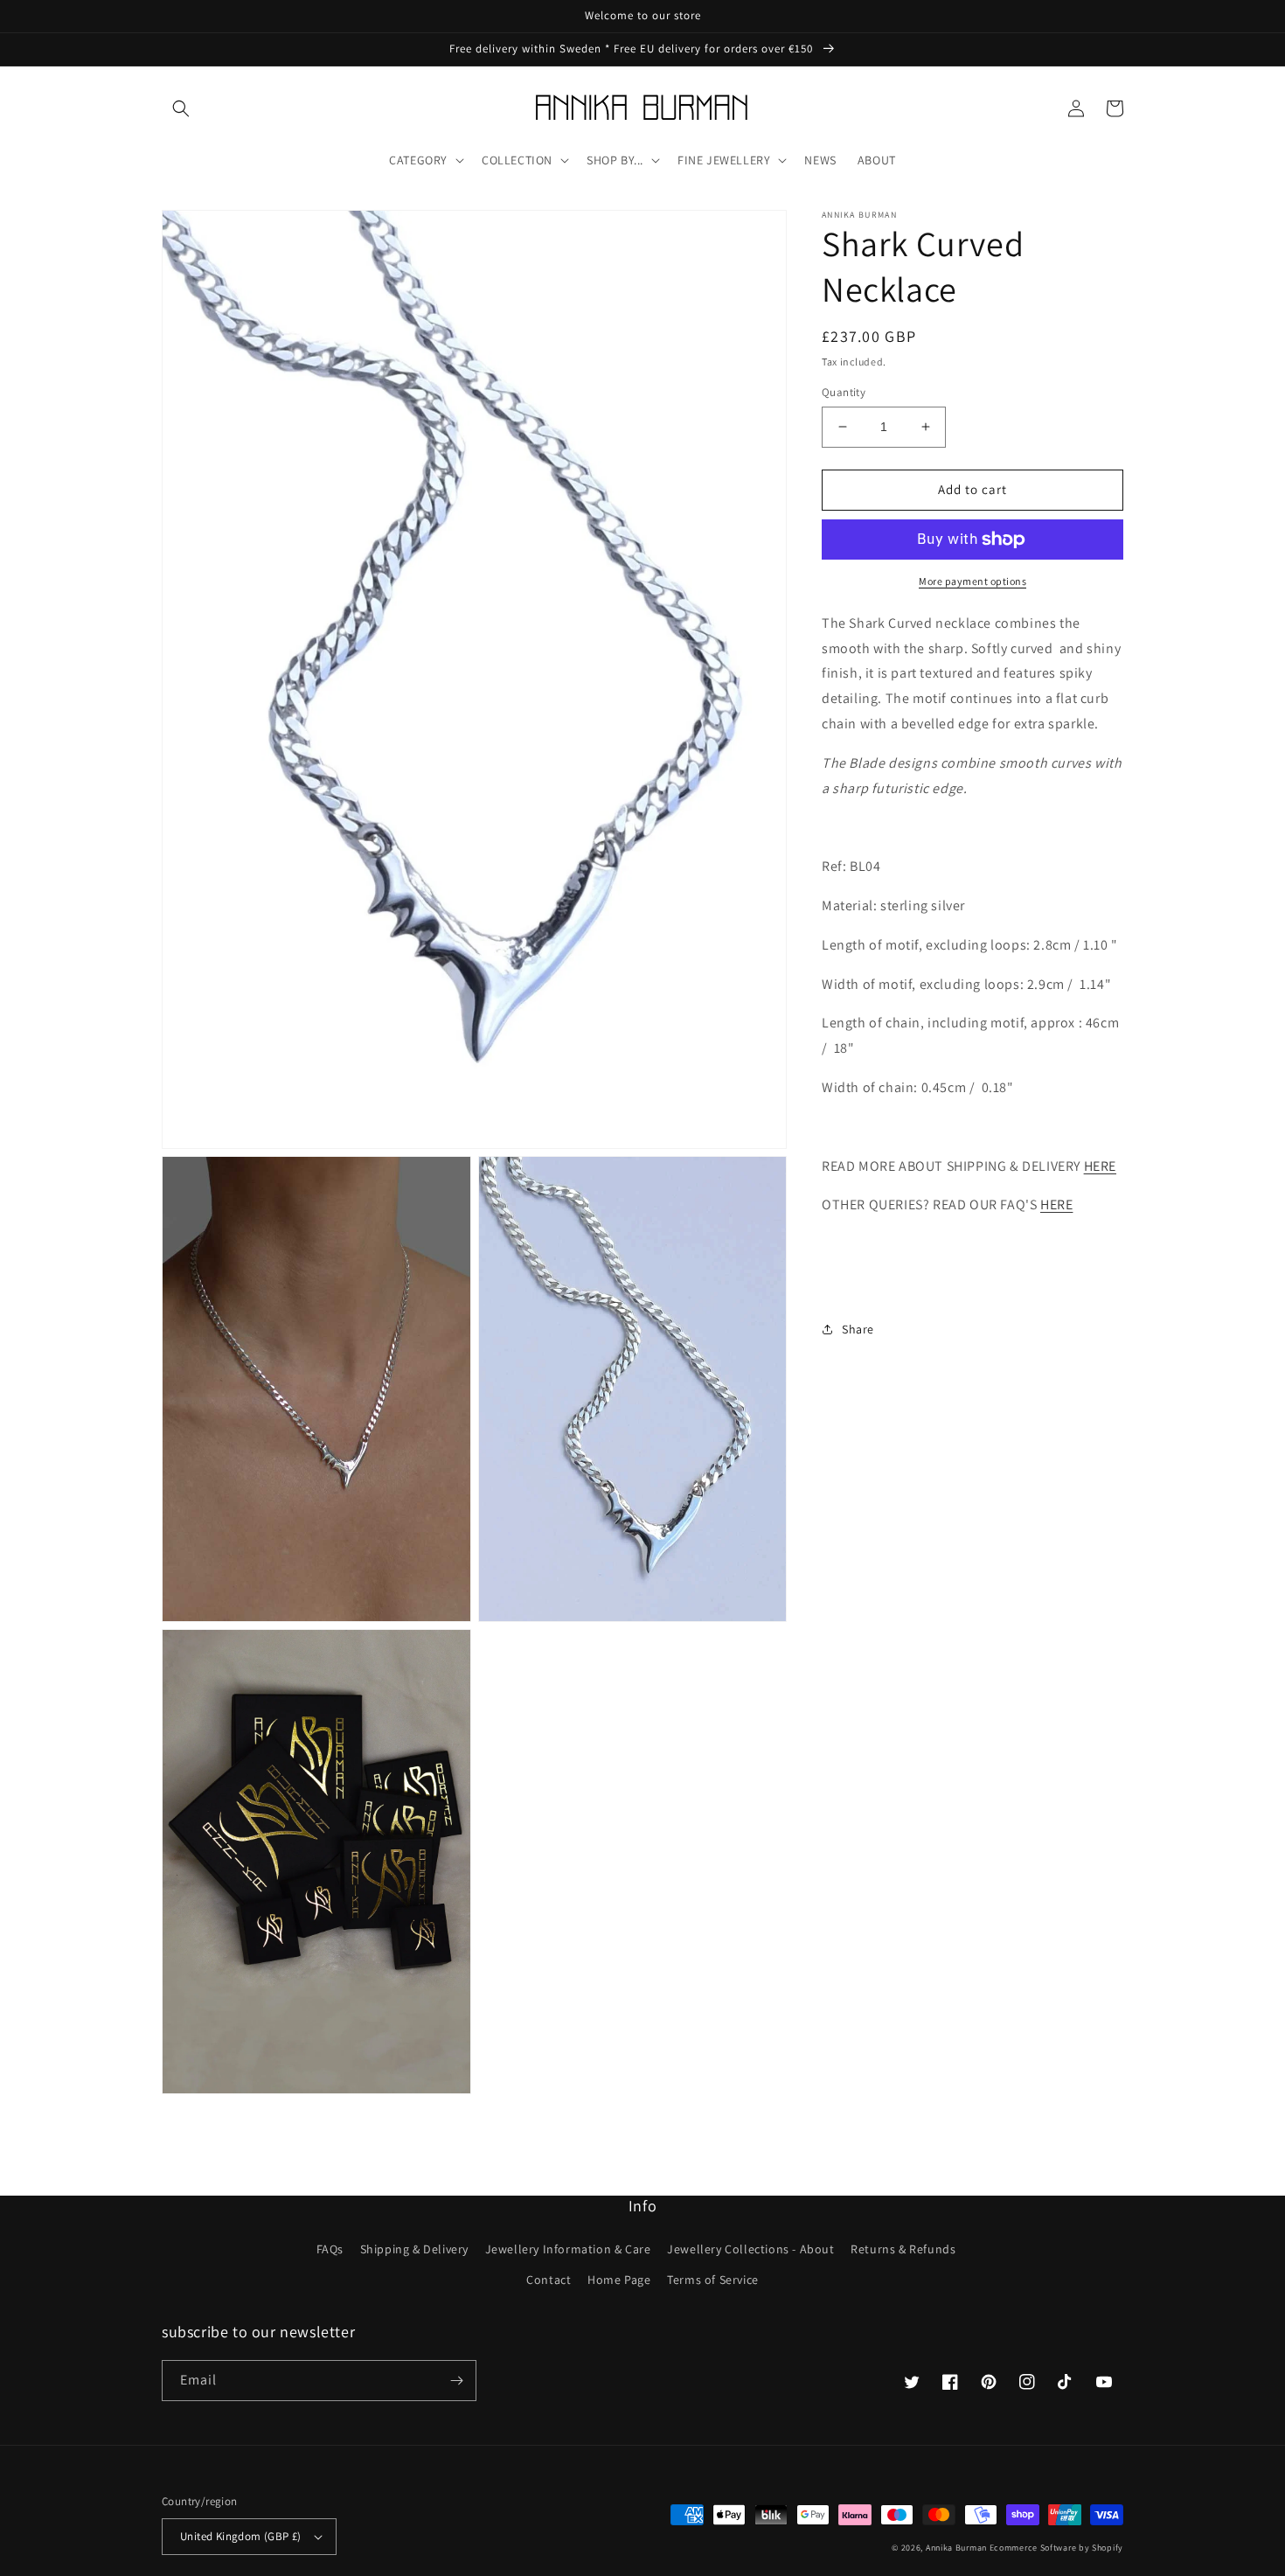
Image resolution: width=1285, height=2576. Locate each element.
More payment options (972, 581)
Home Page (619, 2280)
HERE (1100, 1166)
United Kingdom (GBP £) (241, 2536)
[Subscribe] (456, 2381)
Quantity (844, 392)
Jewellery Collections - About (750, 2249)
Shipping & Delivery (414, 2249)
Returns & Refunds (903, 2249)
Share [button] (858, 1329)
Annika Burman (958, 2548)
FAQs (330, 2249)
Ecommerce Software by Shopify (1056, 2548)
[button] (181, 108)
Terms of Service (713, 2280)
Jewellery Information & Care (568, 2249)
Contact (549, 2280)
